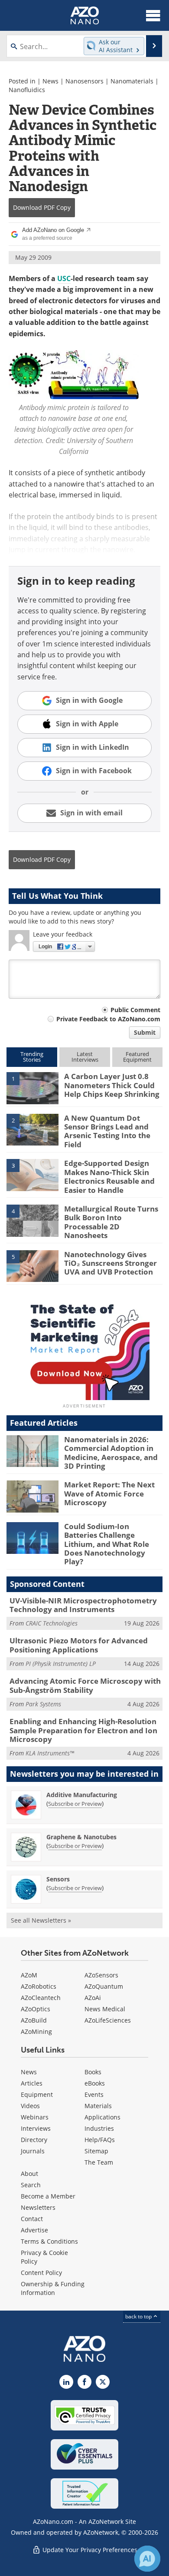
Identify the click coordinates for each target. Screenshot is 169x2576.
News (50, 81)
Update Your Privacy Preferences (89, 2550)
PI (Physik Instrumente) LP (61, 1664)
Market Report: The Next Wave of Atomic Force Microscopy (109, 1493)
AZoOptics (36, 2009)
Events (94, 2094)
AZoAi (93, 1998)
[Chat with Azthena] (147, 2559)
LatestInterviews (85, 1057)
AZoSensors (101, 1975)
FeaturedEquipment (137, 1057)
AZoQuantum (104, 1986)
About (29, 2174)
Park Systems (43, 1704)
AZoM (29, 1975)
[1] (32, 1088)
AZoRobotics (39, 1986)
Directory (34, 2140)
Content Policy (41, 2273)
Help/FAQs (100, 2140)
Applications (102, 2117)
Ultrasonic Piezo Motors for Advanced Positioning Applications (79, 1645)
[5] (32, 1265)
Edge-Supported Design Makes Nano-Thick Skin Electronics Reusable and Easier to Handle (109, 1176)
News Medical (105, 2009)
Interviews (36, 2128)
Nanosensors (84, 81)
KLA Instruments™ (50, 1753)
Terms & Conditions (49, 2241)
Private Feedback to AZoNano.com (108, 1019)
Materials (98, 2106)
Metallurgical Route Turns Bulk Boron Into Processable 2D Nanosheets (111, 1222)
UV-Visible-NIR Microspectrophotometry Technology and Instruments (83, 1605)
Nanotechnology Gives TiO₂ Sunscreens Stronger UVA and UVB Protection (110, 1263)
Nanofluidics (27, 90)
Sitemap (96, 2151)
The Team (99, 2162)
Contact (32, 2219)
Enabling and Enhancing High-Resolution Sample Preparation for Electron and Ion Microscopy (83, 1730)
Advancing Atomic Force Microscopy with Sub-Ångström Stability (85, 1685)
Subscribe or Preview (75, 1804)
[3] (32, 1175)
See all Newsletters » (41, 1920)
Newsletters (38, 2207)
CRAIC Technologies (52, 1623)
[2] (32, 1129)
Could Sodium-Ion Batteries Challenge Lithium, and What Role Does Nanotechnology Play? (107, 1544)
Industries (99, 2128)
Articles (32, 2083)
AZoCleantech (41, 1998)
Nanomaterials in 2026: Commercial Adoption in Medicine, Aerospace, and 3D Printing (111, 1453)
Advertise (34, 2230)
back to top (139, 2316)
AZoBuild (34, 2020)
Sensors (58, 1879)
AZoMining (36, 2031)
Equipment (37, 2094)
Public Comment (135, 1010)
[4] (32, 1220)
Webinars (35, 2117)
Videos (30, 2106)
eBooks (95, 2083)
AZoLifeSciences (108, 2020)
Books (93, 2072)
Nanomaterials (132, 81)
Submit (145, 1032)
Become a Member (48, 2196)
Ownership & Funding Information (53, 2288)
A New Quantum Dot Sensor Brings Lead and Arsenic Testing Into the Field (107, 1131)
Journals (33, 2151)
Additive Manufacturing (82, 1795)
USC (64, 278)
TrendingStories (32, 1057)
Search (31, 2185)
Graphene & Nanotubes (81, 1837)
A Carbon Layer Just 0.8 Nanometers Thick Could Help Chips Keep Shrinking (112, 1085)
